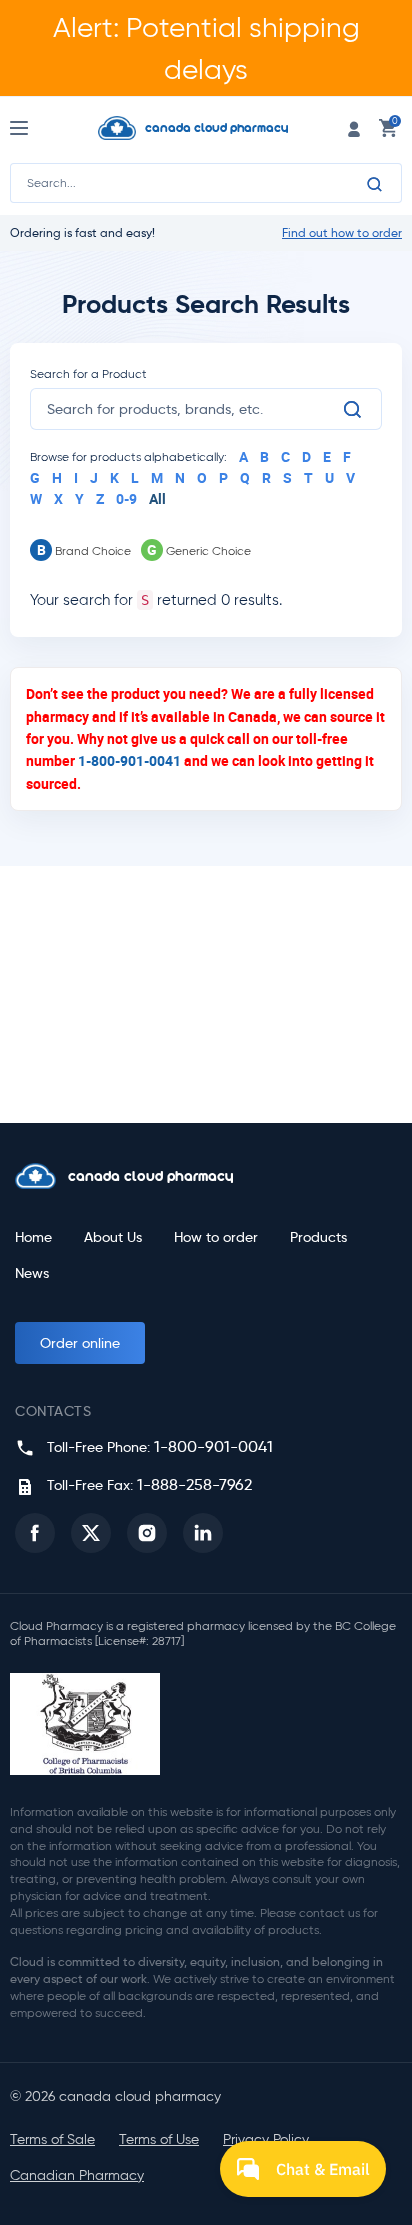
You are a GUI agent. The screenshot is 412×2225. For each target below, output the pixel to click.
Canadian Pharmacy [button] (77, 2175)
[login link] (354, 127)
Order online (80, 1343)
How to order (216, 1237)
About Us (113, 1237)
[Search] (375, 184)
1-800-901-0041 (129, 760)
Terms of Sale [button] (52, 2139)
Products (318, 1237)
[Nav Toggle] (37, 128)
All (157, 498)
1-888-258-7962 (194, 1484)
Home (33, 1237)
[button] (35, 1533)
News (32, 1273)
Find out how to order (342, 233)
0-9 (126, 498)
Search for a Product (88, 373)
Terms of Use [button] (159, 2139)
